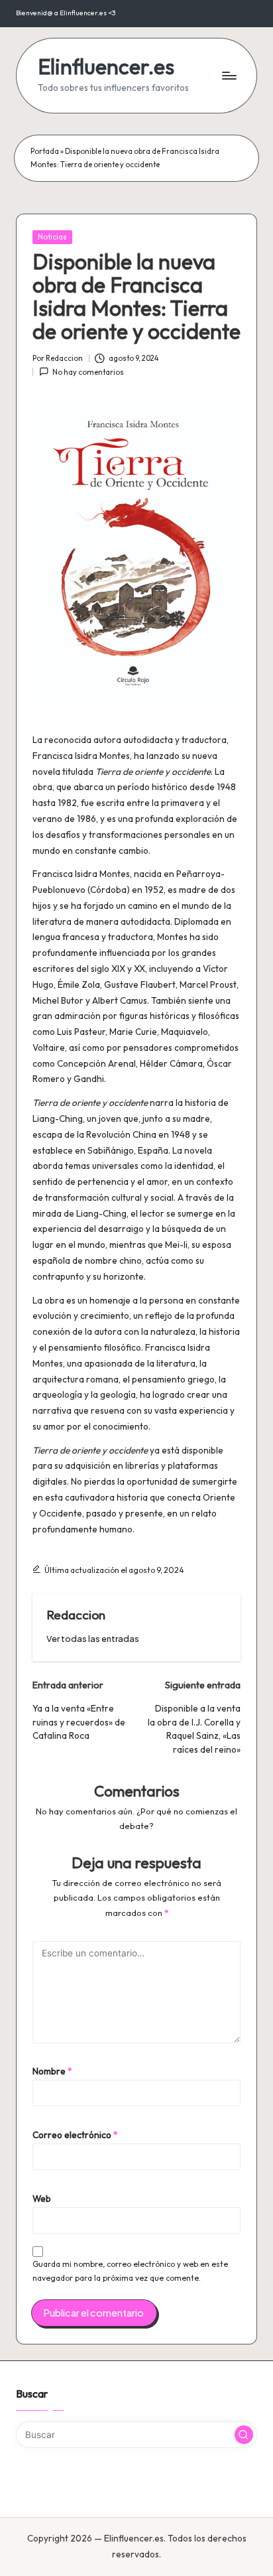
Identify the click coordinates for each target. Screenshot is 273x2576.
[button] (93, 1639)
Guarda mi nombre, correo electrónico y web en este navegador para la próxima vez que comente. (130, 2271)
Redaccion (76, 1615)
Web (42, 2199)
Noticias (52, 237)
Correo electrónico (75, 2135)
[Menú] (229, 75)
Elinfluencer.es (106, 67)
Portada (45, 151)
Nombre (52, 2071)
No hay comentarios (88, 372)
